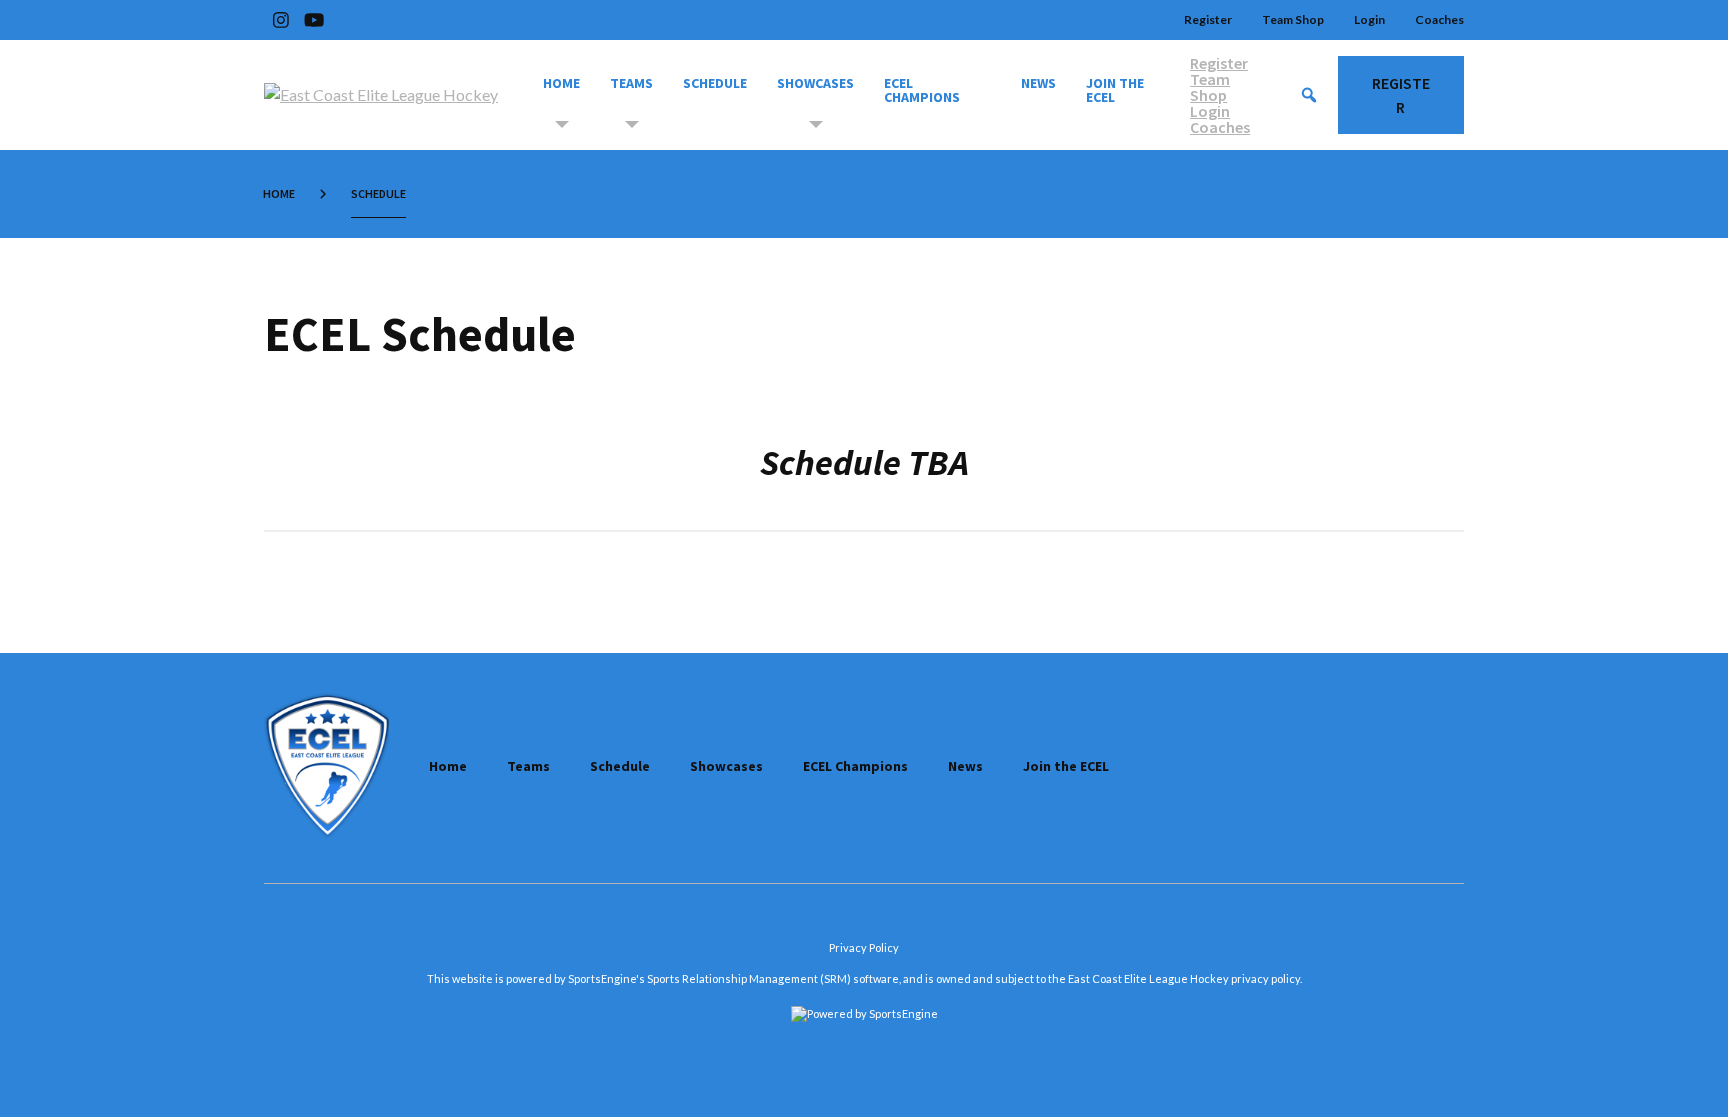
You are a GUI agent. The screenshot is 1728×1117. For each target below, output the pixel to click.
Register (1208, 19)
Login (1369, 19)
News (1038, 83)
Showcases (815, 83)
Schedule (715, 83)
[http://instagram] (281, 20)
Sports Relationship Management (732, 978)
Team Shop (1293, 19)
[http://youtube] (314, 20)
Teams (631, 83)
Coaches (1439, 19)
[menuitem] (283, 194)
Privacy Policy (864, 947)
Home (561, 83)
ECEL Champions (922, 90)
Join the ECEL (1116, 90)
